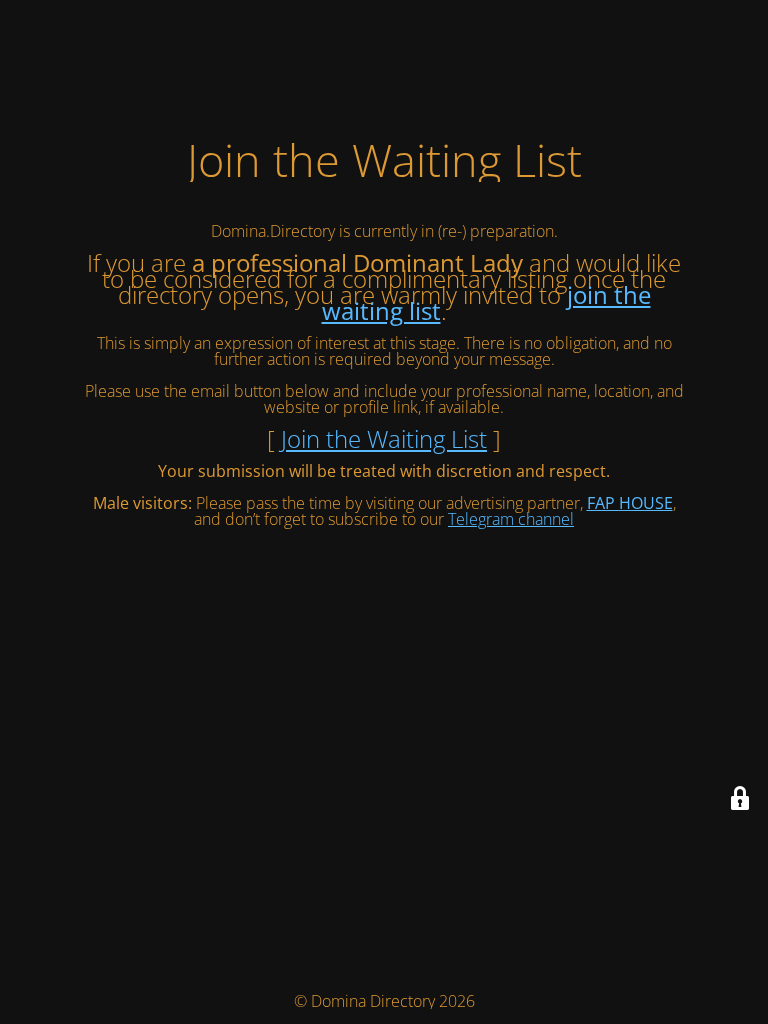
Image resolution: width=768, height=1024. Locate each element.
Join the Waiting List (384, 438)
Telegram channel (511, 519)
